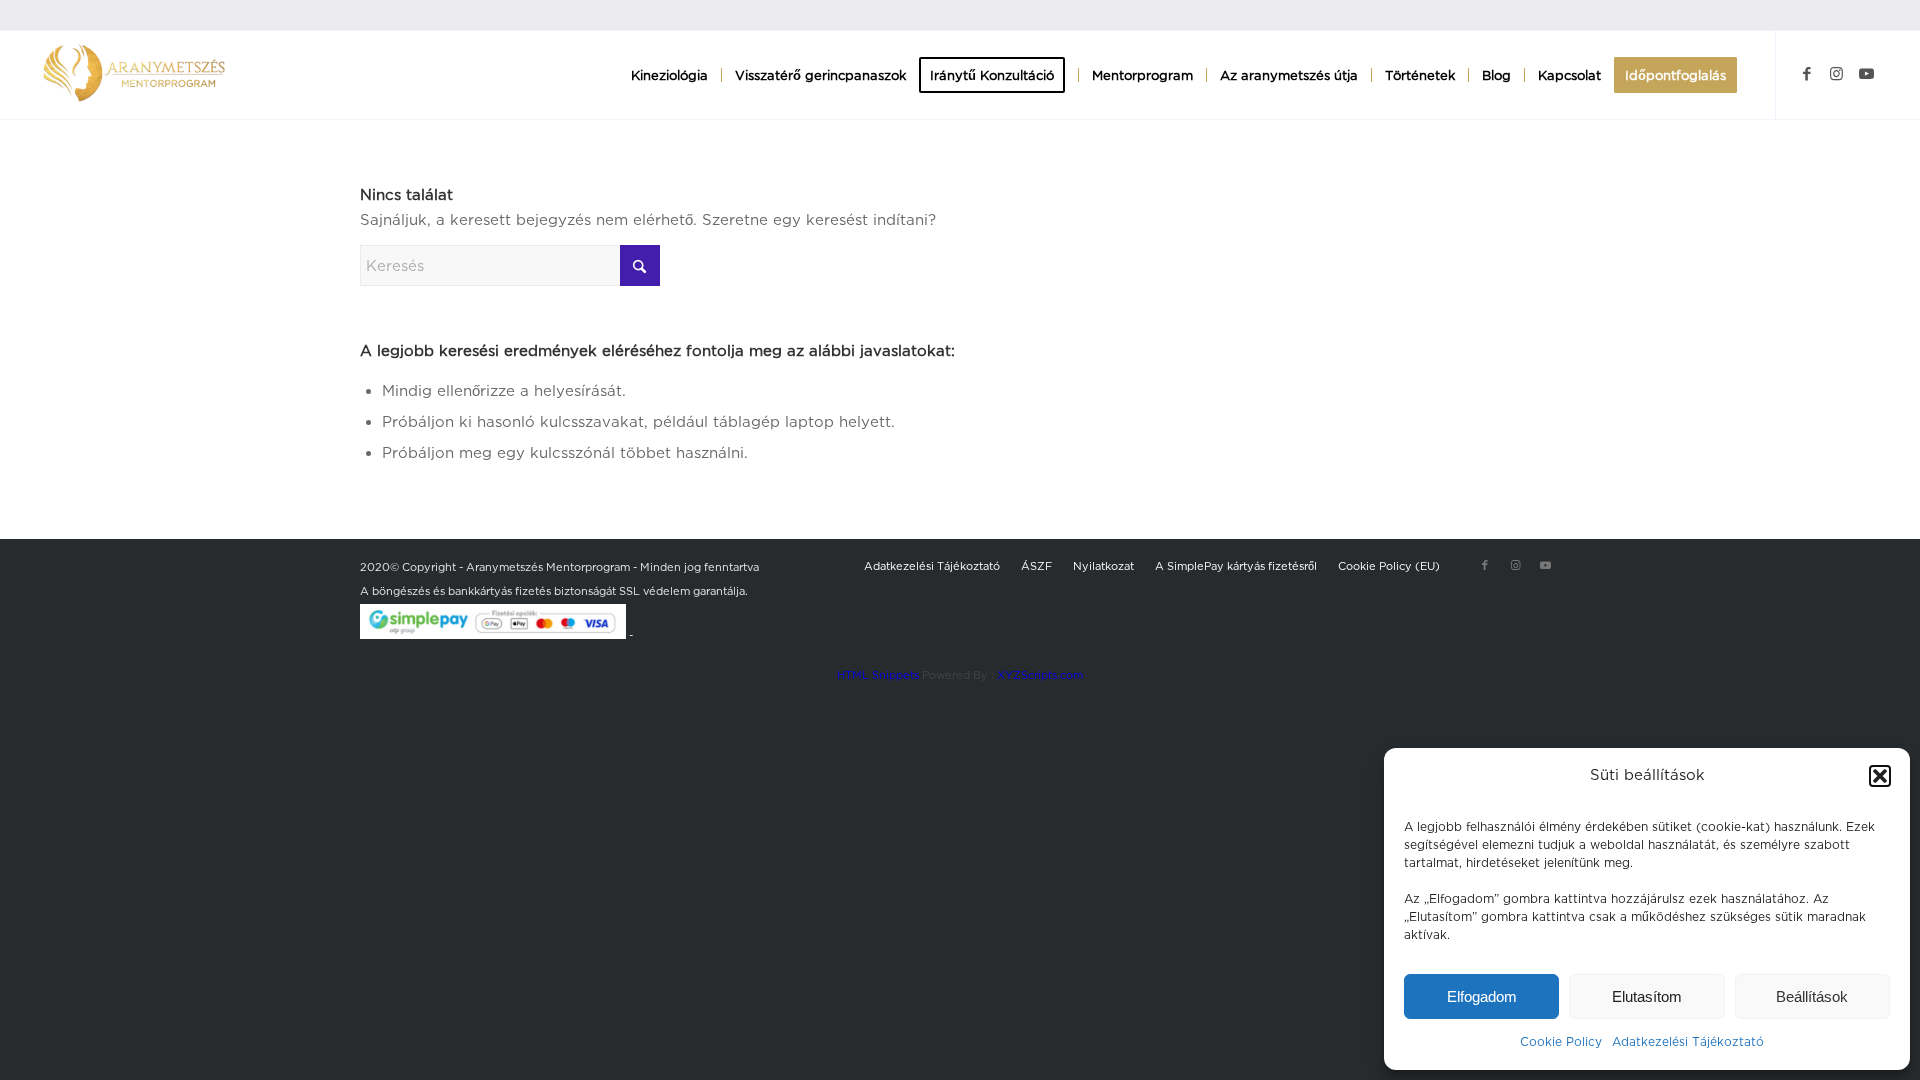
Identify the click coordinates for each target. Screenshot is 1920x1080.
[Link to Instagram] (1837, 74)
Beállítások (1812, 996)
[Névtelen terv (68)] (134, 75)
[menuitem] (669, 75)
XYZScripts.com (1040, 675)
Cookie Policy (1561, 1041)
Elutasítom (1647, 996)
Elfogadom (1482, 996)
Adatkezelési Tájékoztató (1688, 1041)
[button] (1880, 776)
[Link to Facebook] (1807, 74)
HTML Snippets (878, 675)
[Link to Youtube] (1867, 74)
